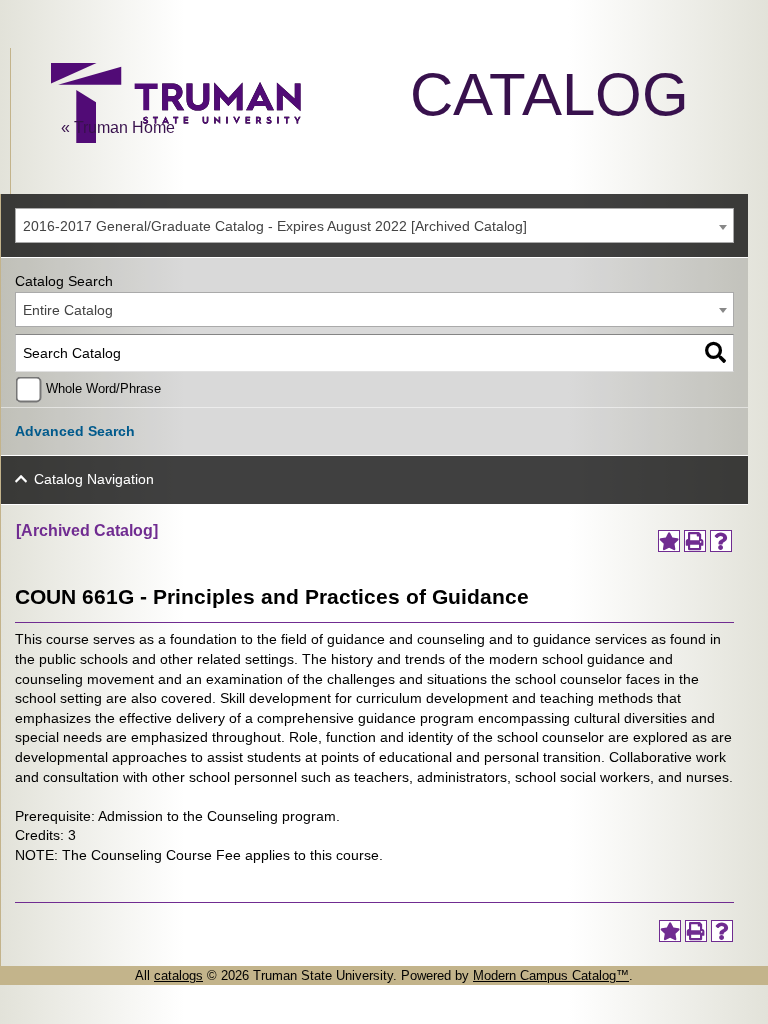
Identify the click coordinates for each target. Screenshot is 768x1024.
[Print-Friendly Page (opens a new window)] (695, 541)
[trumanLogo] (176, 137)
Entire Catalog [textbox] (68, 310)
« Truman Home (118, 127)
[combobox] (374, 225)
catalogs (178, 975)
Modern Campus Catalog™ (551, 975)
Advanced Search (75, 431)
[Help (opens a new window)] (721, 541)
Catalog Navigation (94, 479)
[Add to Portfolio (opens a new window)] (669, 541)
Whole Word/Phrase (103, 389)
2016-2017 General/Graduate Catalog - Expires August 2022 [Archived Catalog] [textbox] (275, 226)
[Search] (715, 353)
